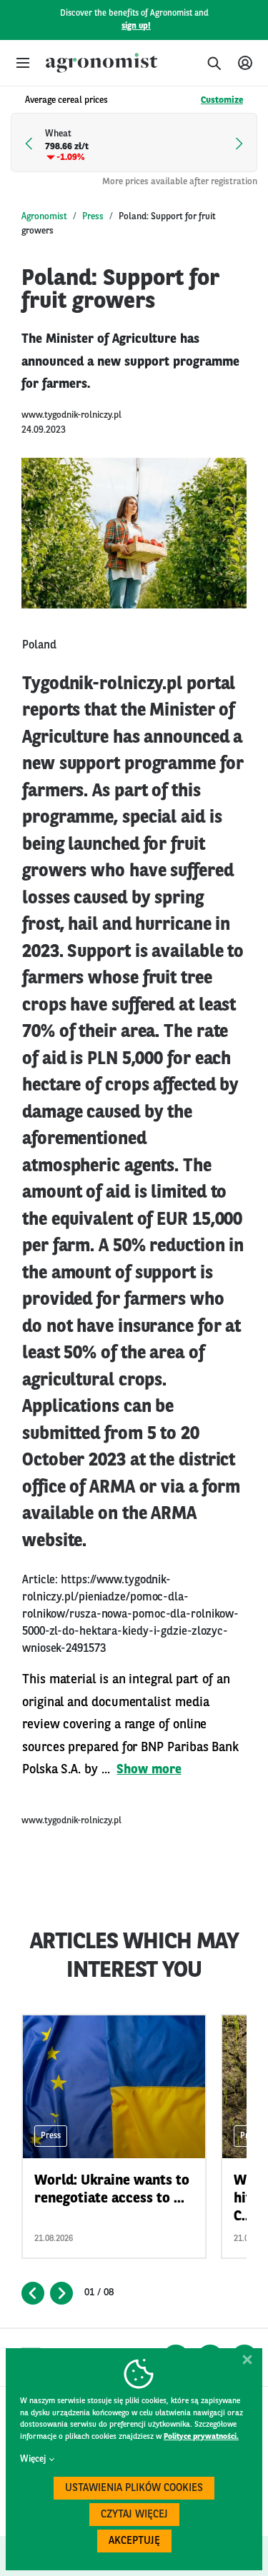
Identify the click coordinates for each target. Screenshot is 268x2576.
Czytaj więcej (134, 2515)
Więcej (33, 2459)
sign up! (136, 26)
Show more (149, 1770)
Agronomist (44, 217)
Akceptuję (134, 2541)
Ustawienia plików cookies (134, 2489)
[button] (23, 63)
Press (93, 217)
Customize (222, 100)
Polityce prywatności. (201, 2437)
